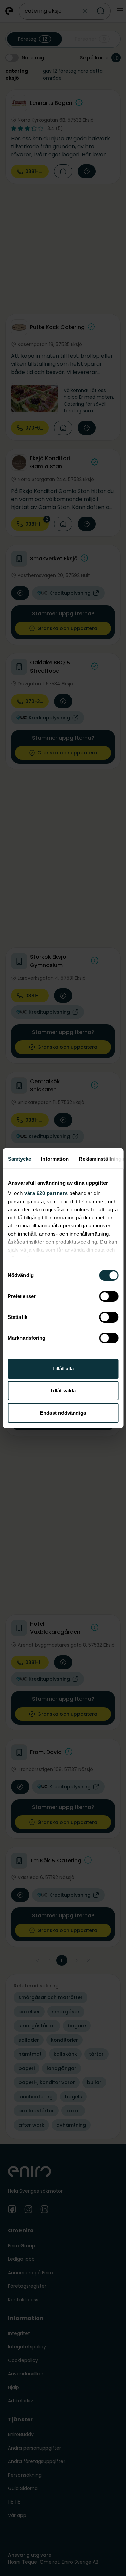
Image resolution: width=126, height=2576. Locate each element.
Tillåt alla (63, 1369)
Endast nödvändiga (63, 1413)
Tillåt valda (63, 1390)
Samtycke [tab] (19, 1159)
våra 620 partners (46, 1193)
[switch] (109, 1296)
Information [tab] (55, 1159)
